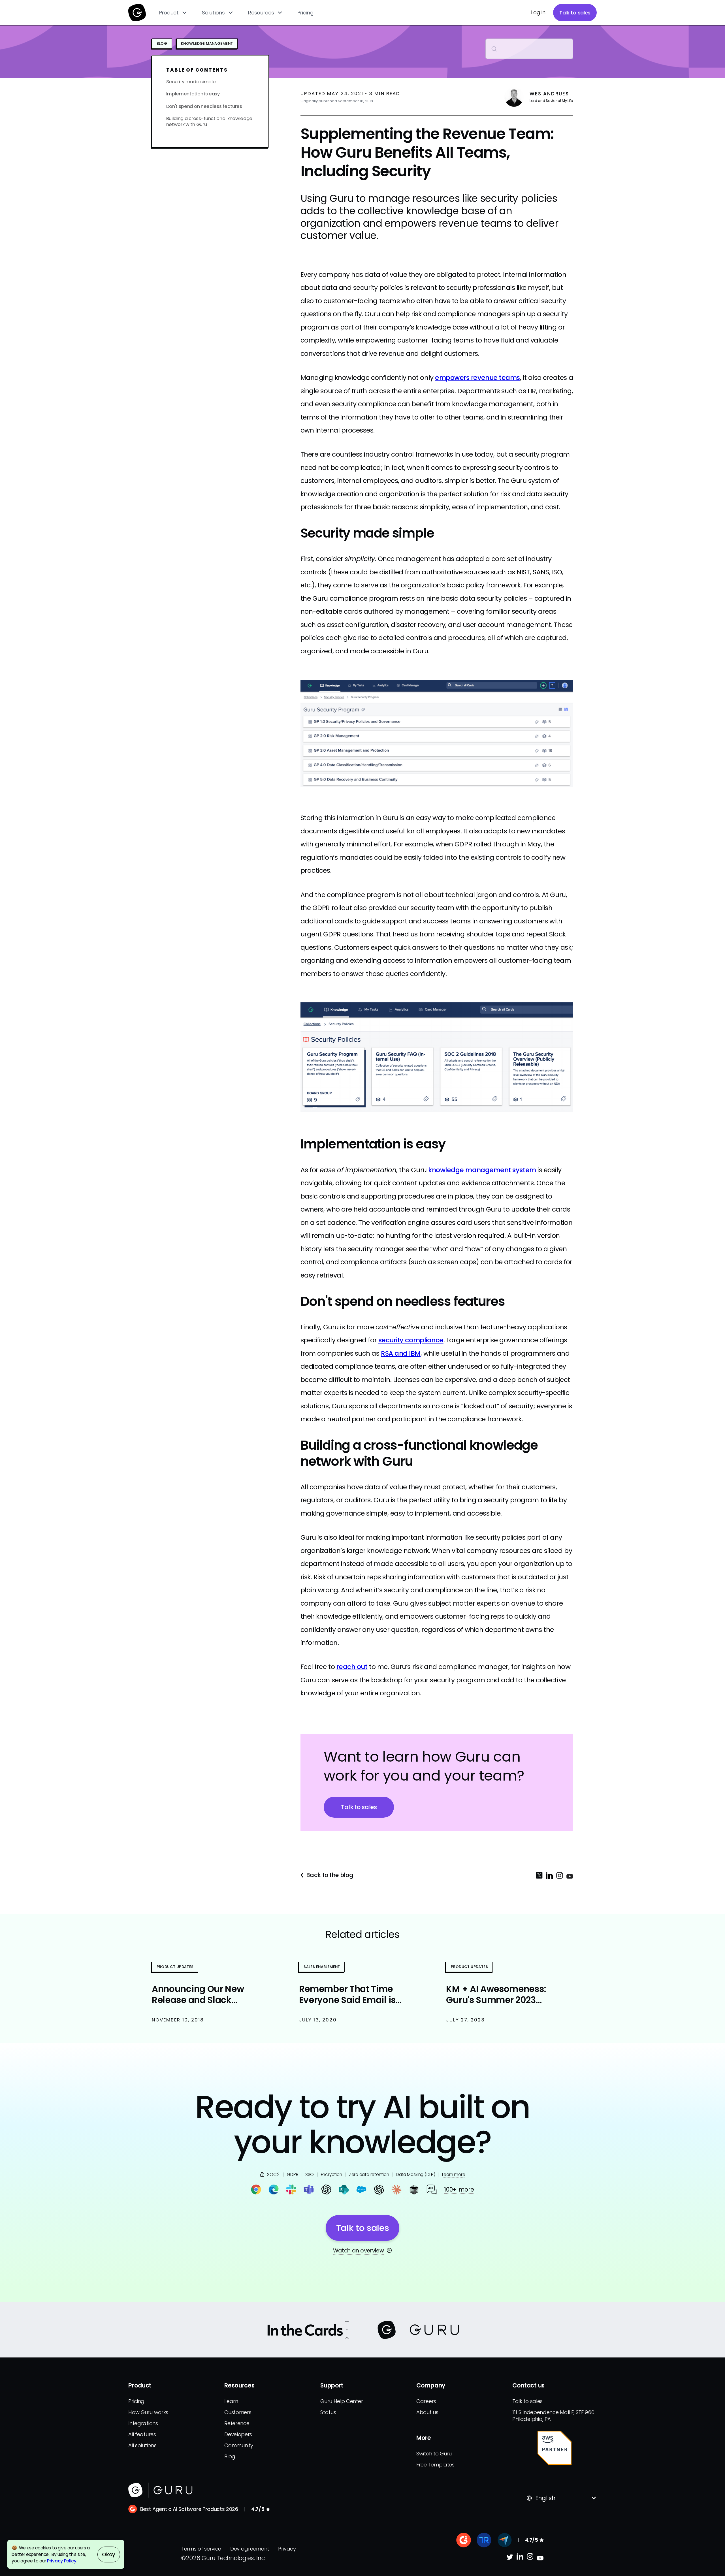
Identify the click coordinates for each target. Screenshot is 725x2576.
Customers (238, 2412)
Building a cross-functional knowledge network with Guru (209, 121)
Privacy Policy (62, 2561)
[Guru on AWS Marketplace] (555, 2448)
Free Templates (435, 2465)
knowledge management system (482, 1170)
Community (239, 2445)
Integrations (143, 2423)
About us (427, 2412)
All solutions (142, 2445)
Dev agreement (250, 2549)
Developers (238, 2434)
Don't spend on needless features (204, 106)
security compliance (411, 1340)
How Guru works (148, 2412)
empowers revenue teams (477, 378)
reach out (352, 1667)
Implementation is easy (193, 94)
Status (328, 2412)
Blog (230, 2456)
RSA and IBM (401, 1353)
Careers (426, 2401)
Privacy (287, 2549)
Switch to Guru (434, 2454)
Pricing (305, 13)
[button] (173, 13)
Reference (237, 2423)
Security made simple (191, 82)
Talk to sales (575, 13)
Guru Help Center (342, 2401)
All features (142, 2434)
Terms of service (201, 2549)
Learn (231, 2401)
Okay (109, 2554)
